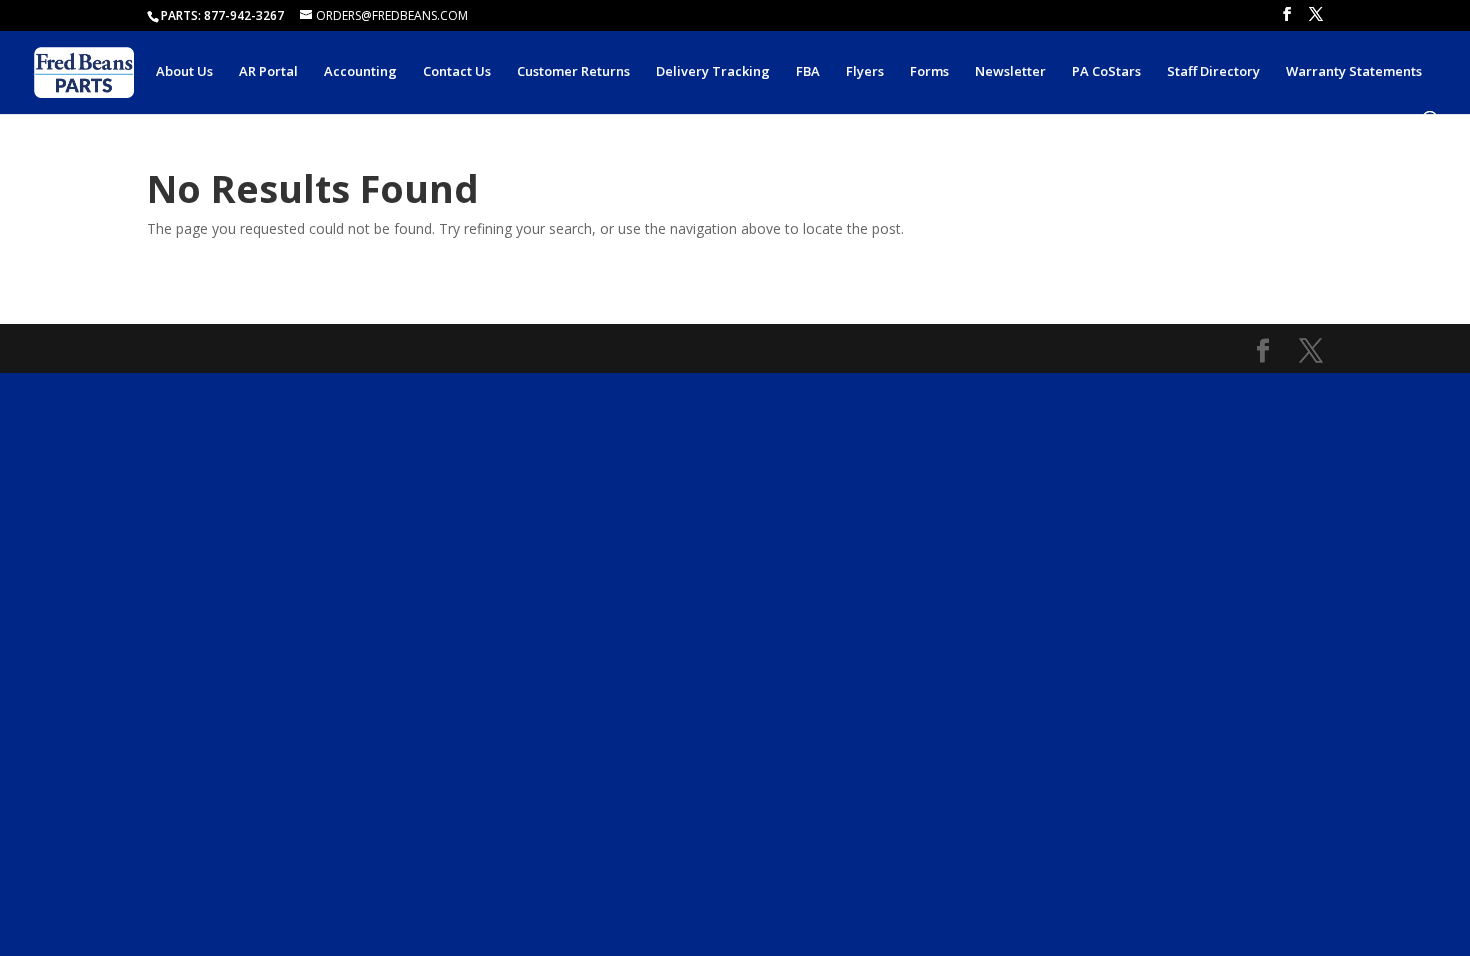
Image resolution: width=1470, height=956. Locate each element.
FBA (808, 72)
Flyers (865, 72)
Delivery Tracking (713, 72)
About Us (184, 72)
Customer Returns (573, 72)
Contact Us (457, 72)
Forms (929, 72)
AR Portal (268, 72)
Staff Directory (1213, 72)
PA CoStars (1106, 72)
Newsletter (1010, 72)
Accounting (360, 72)
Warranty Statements (1354, 72)
